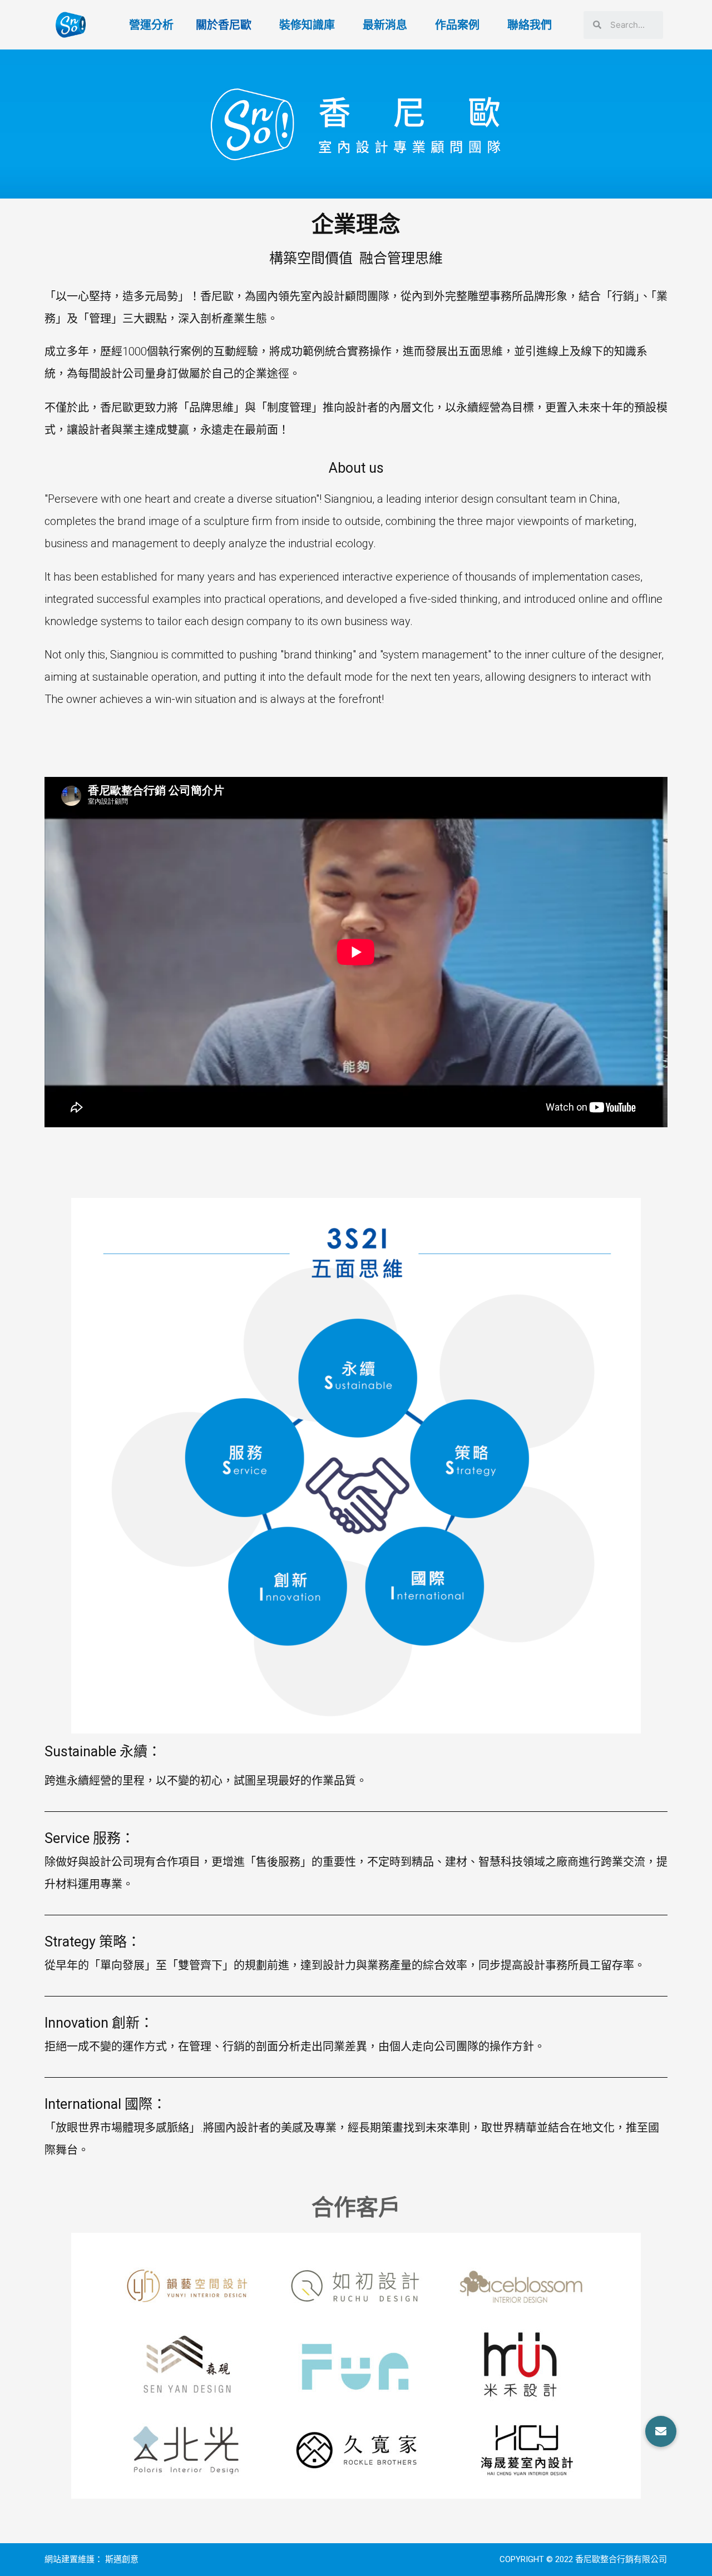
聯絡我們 (530, 25)
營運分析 (151, 25)
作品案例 (457, 25)
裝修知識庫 (307, 25)
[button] (661, 2431)
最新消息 (385, 25)
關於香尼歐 (224, 25)
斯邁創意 (122, 2559)
